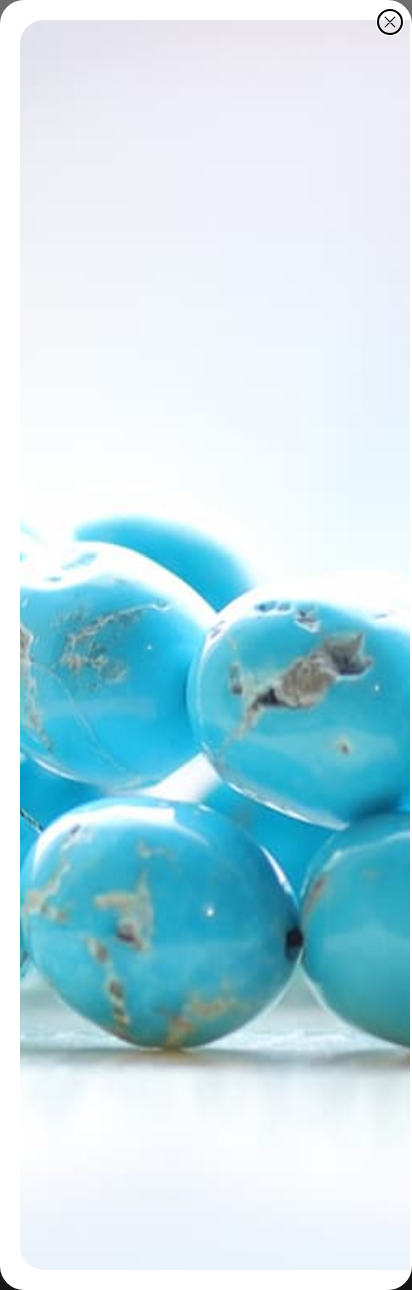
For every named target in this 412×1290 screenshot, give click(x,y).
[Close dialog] (390, 22)
